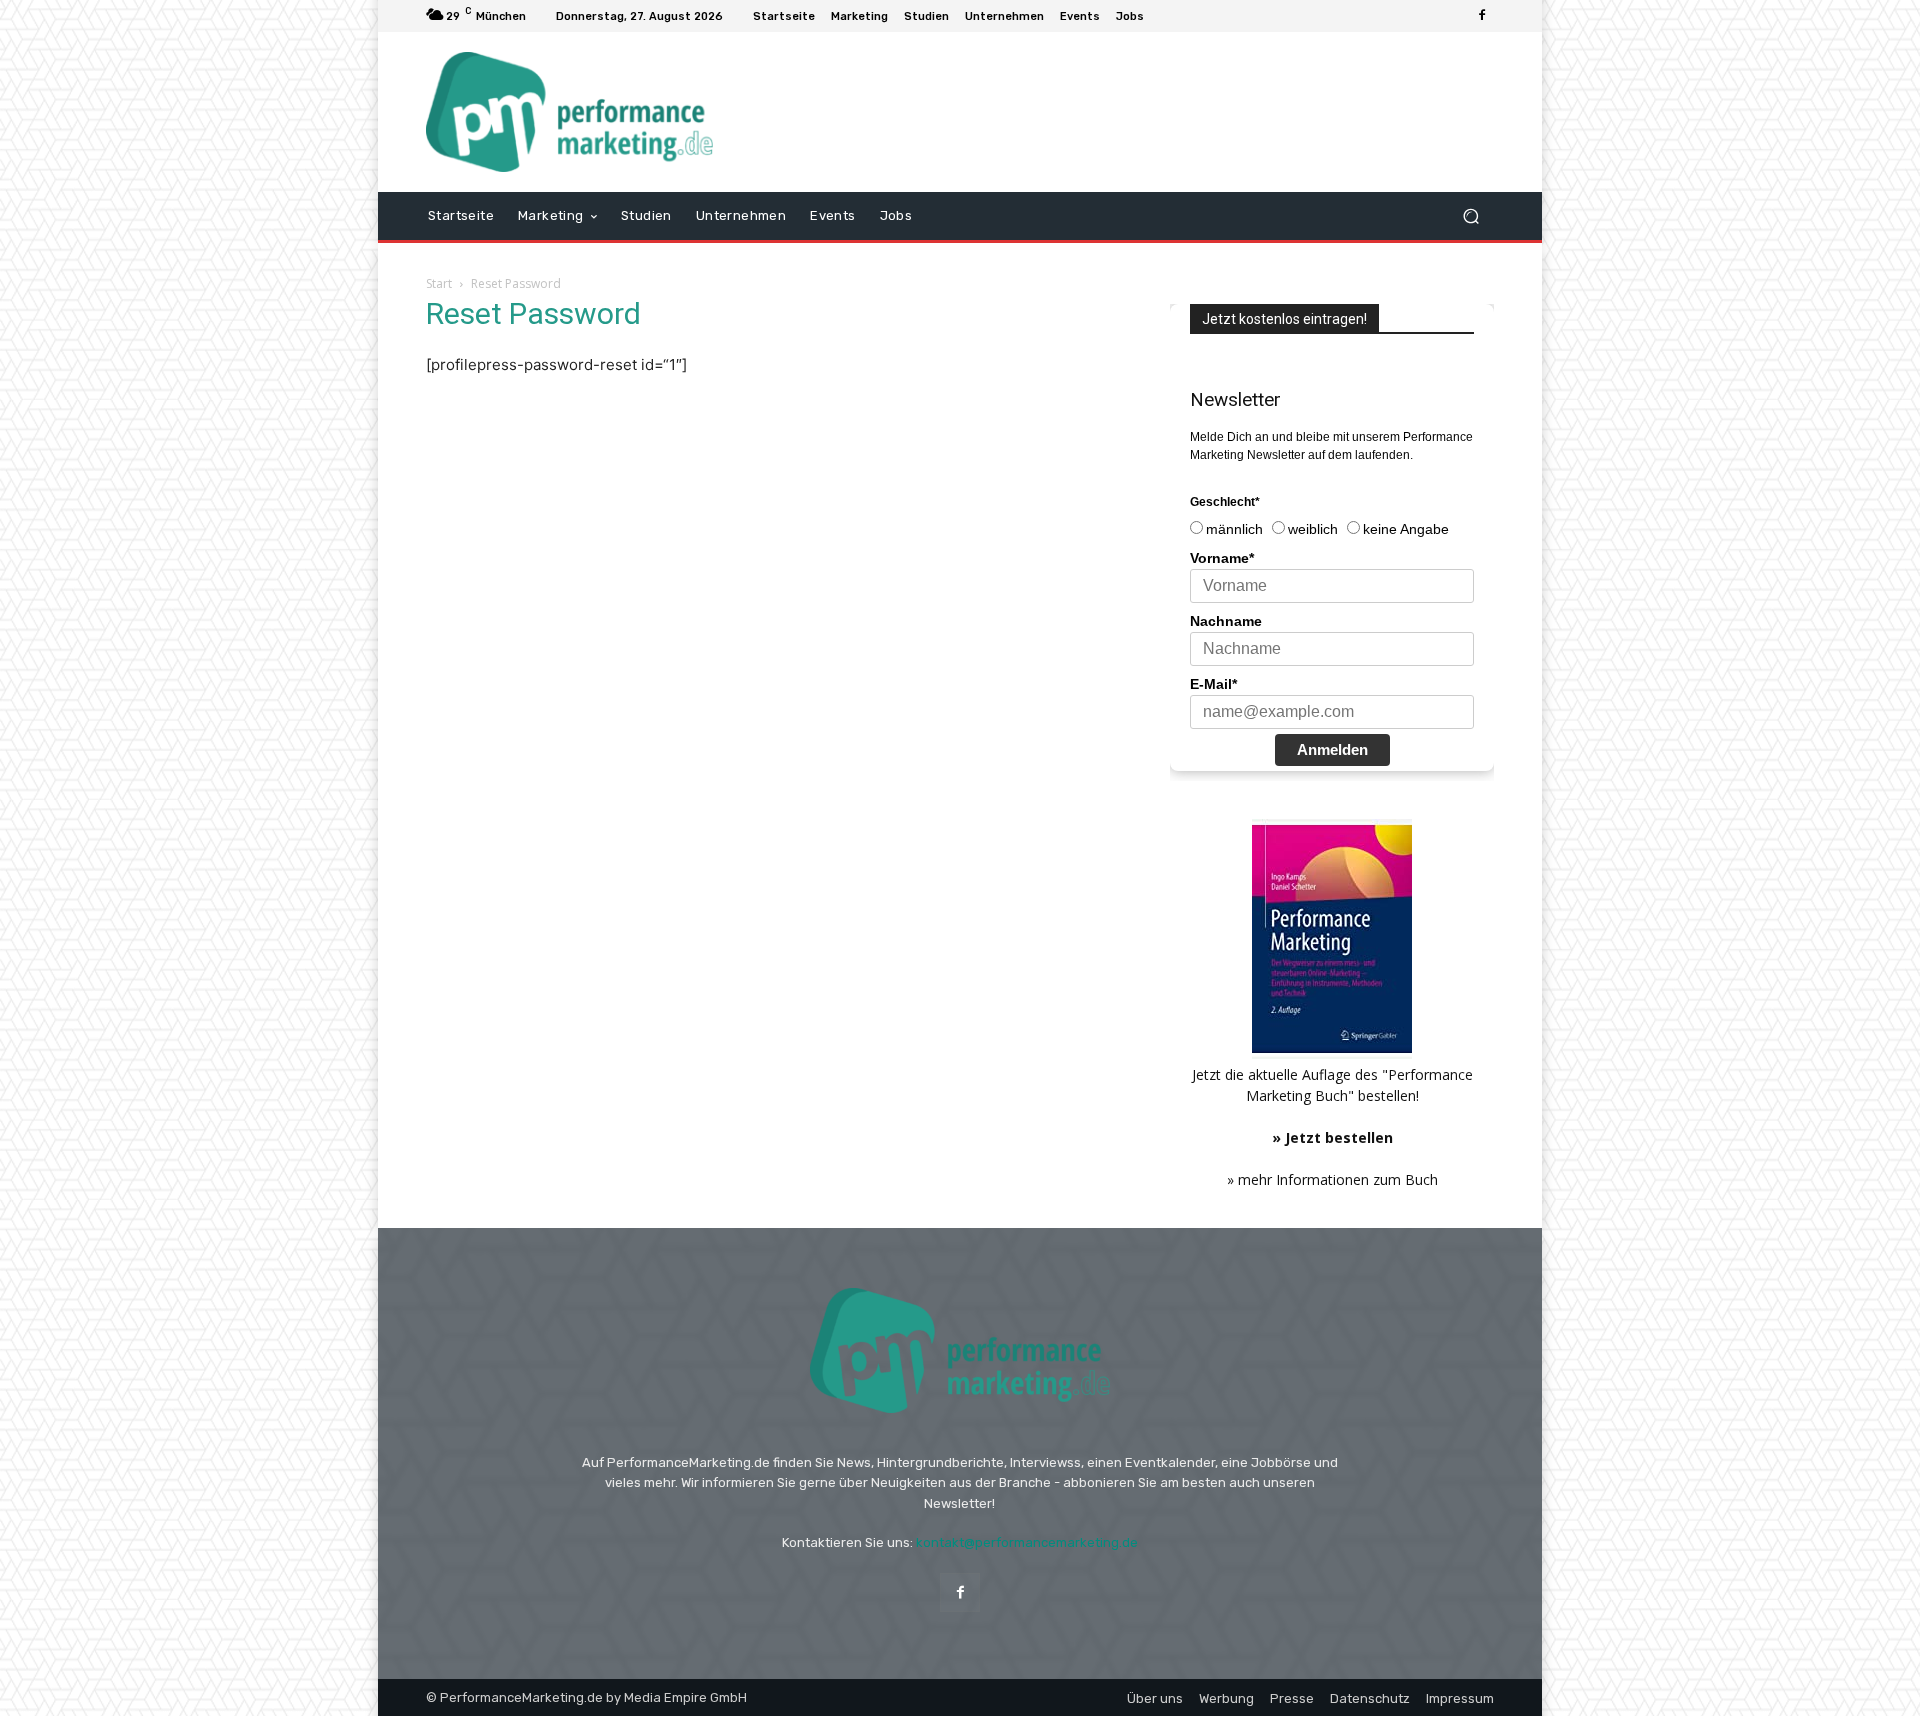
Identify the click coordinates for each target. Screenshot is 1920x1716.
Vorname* (1222, 558)
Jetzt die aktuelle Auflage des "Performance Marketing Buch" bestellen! (1332, 1106)
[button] (1470, 215)
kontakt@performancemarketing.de (1027, 1542)
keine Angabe (1406, 529)
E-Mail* (1213, 684)
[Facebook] (1482, 16)
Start (439, 283)
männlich (1234, 529)
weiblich (1313, 529)
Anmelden (1332, 749)
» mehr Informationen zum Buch (1332, 1179)
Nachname (1226, 621)
